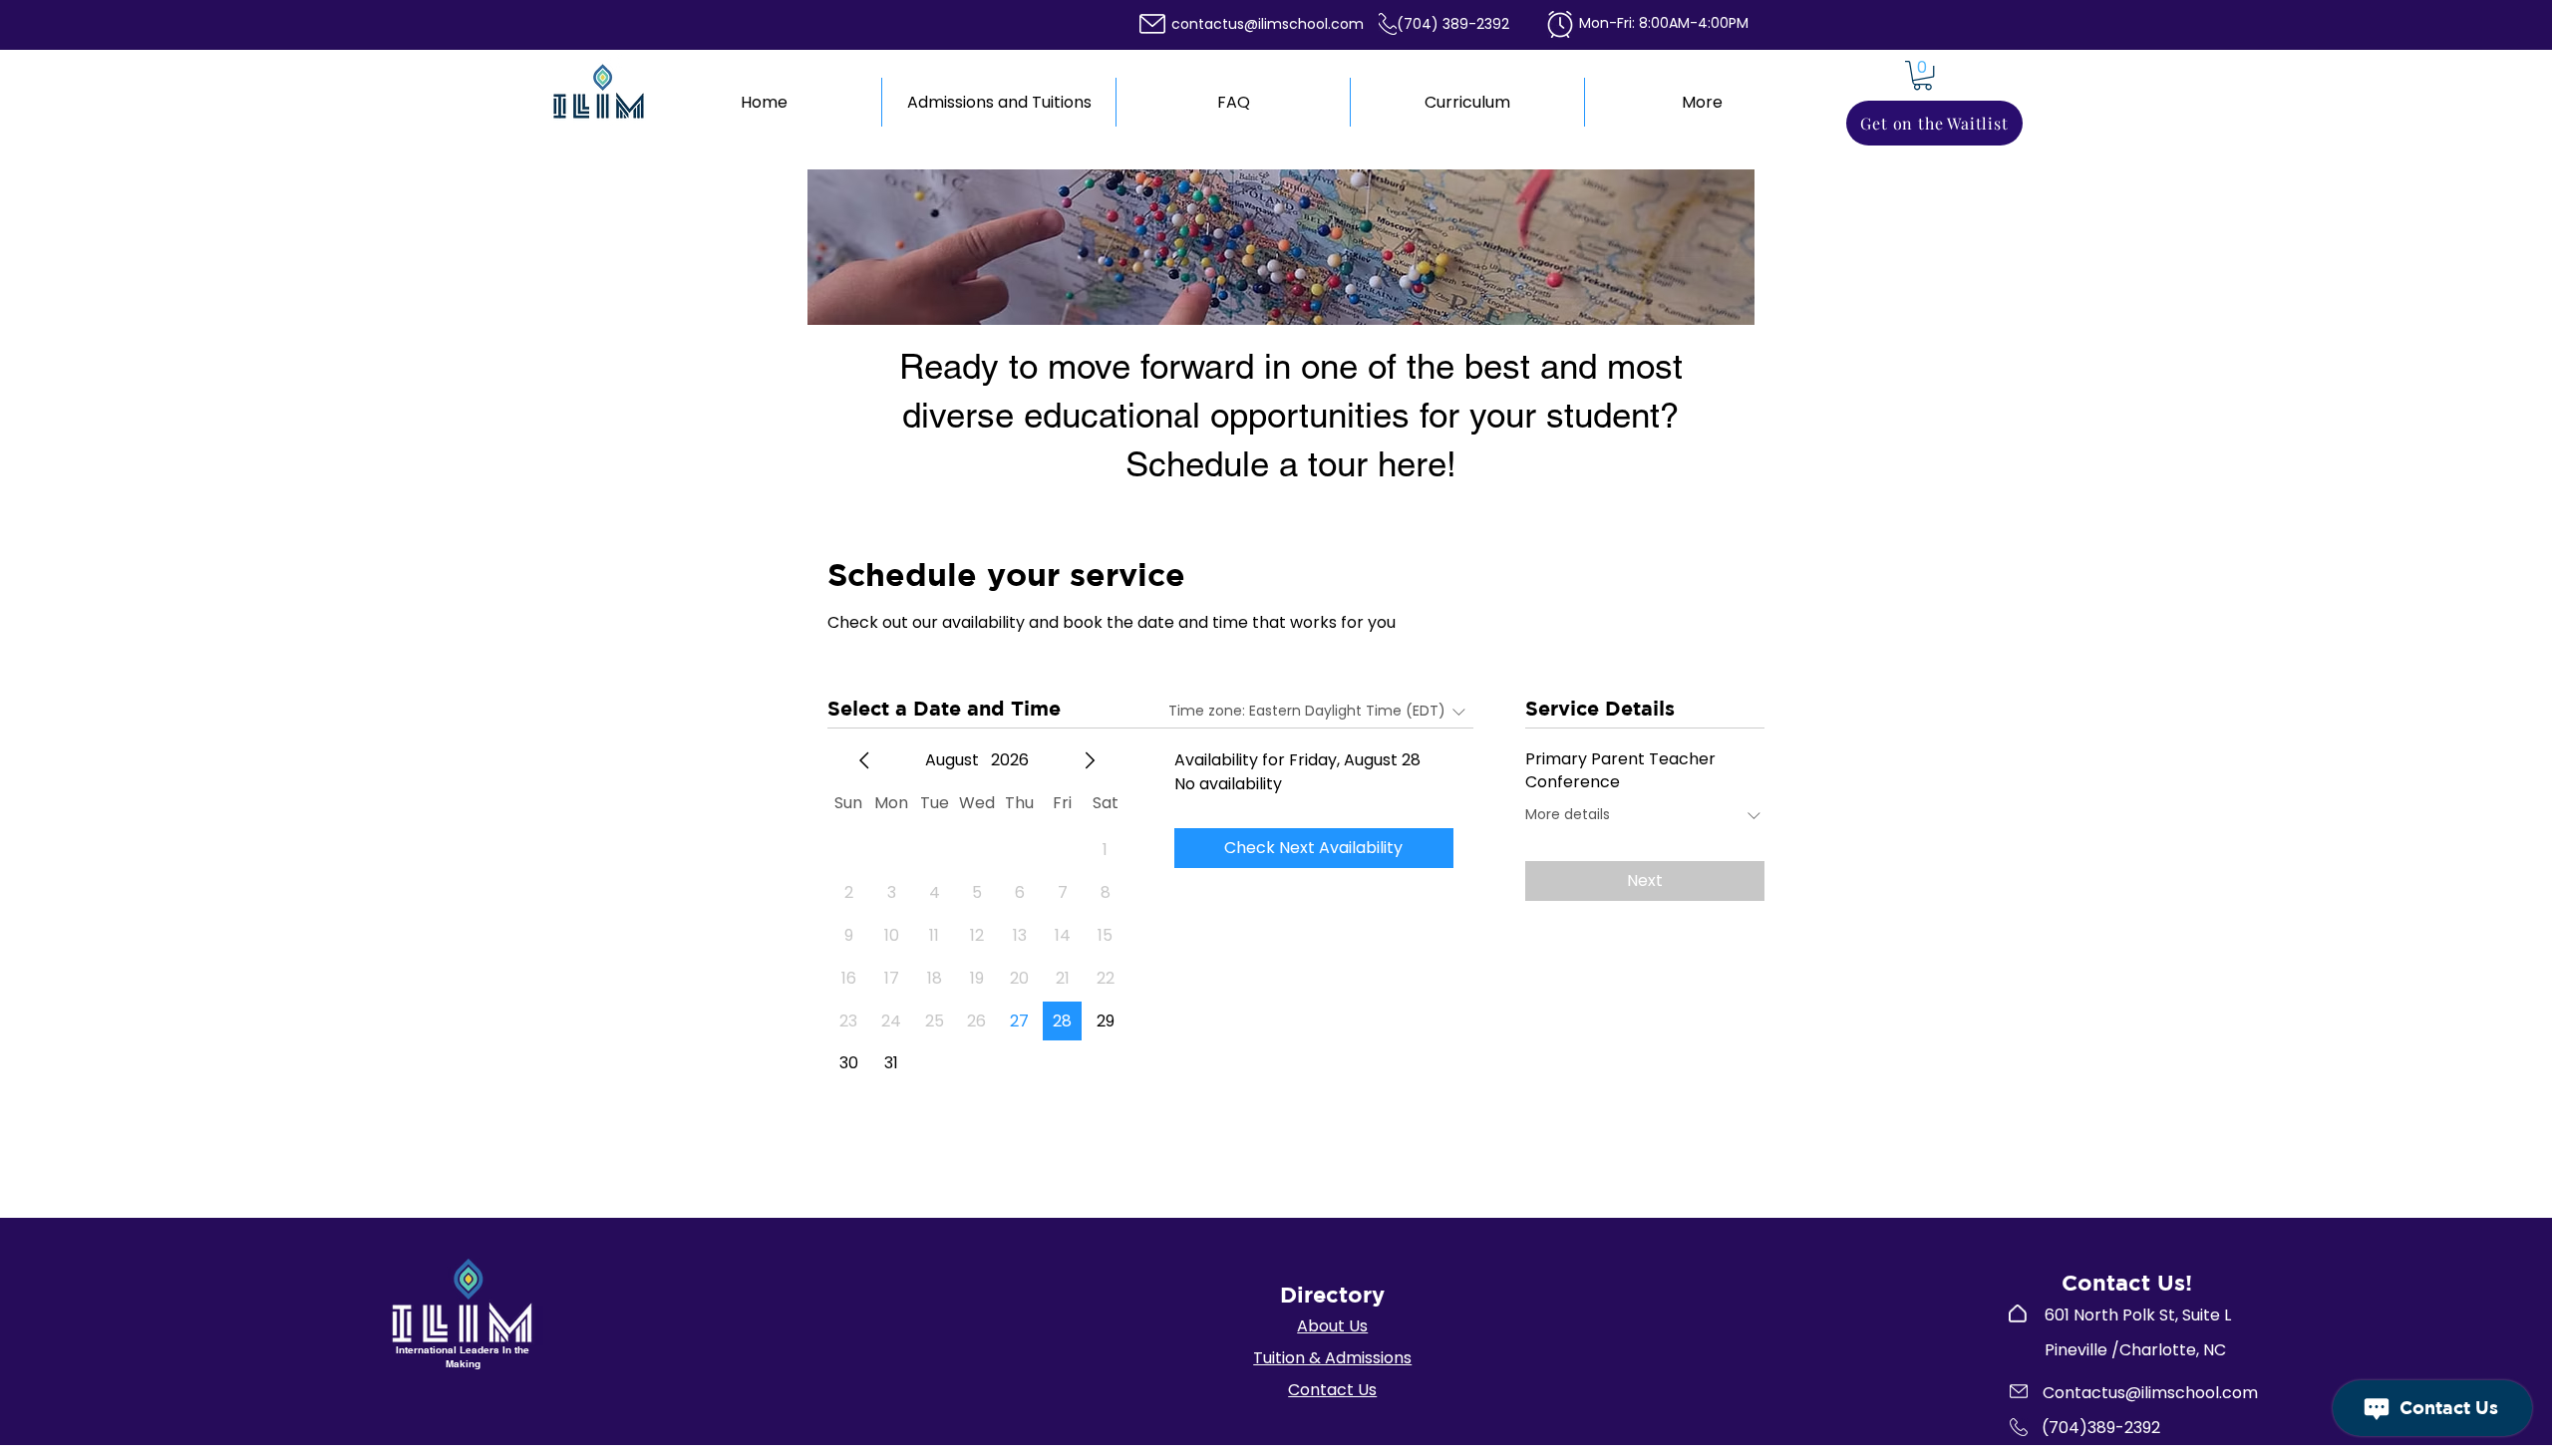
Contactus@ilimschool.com (2150, 1393)
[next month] (1090, 760)
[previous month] (864, 760)
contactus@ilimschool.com (1268, 24)
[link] (1922, 75)
